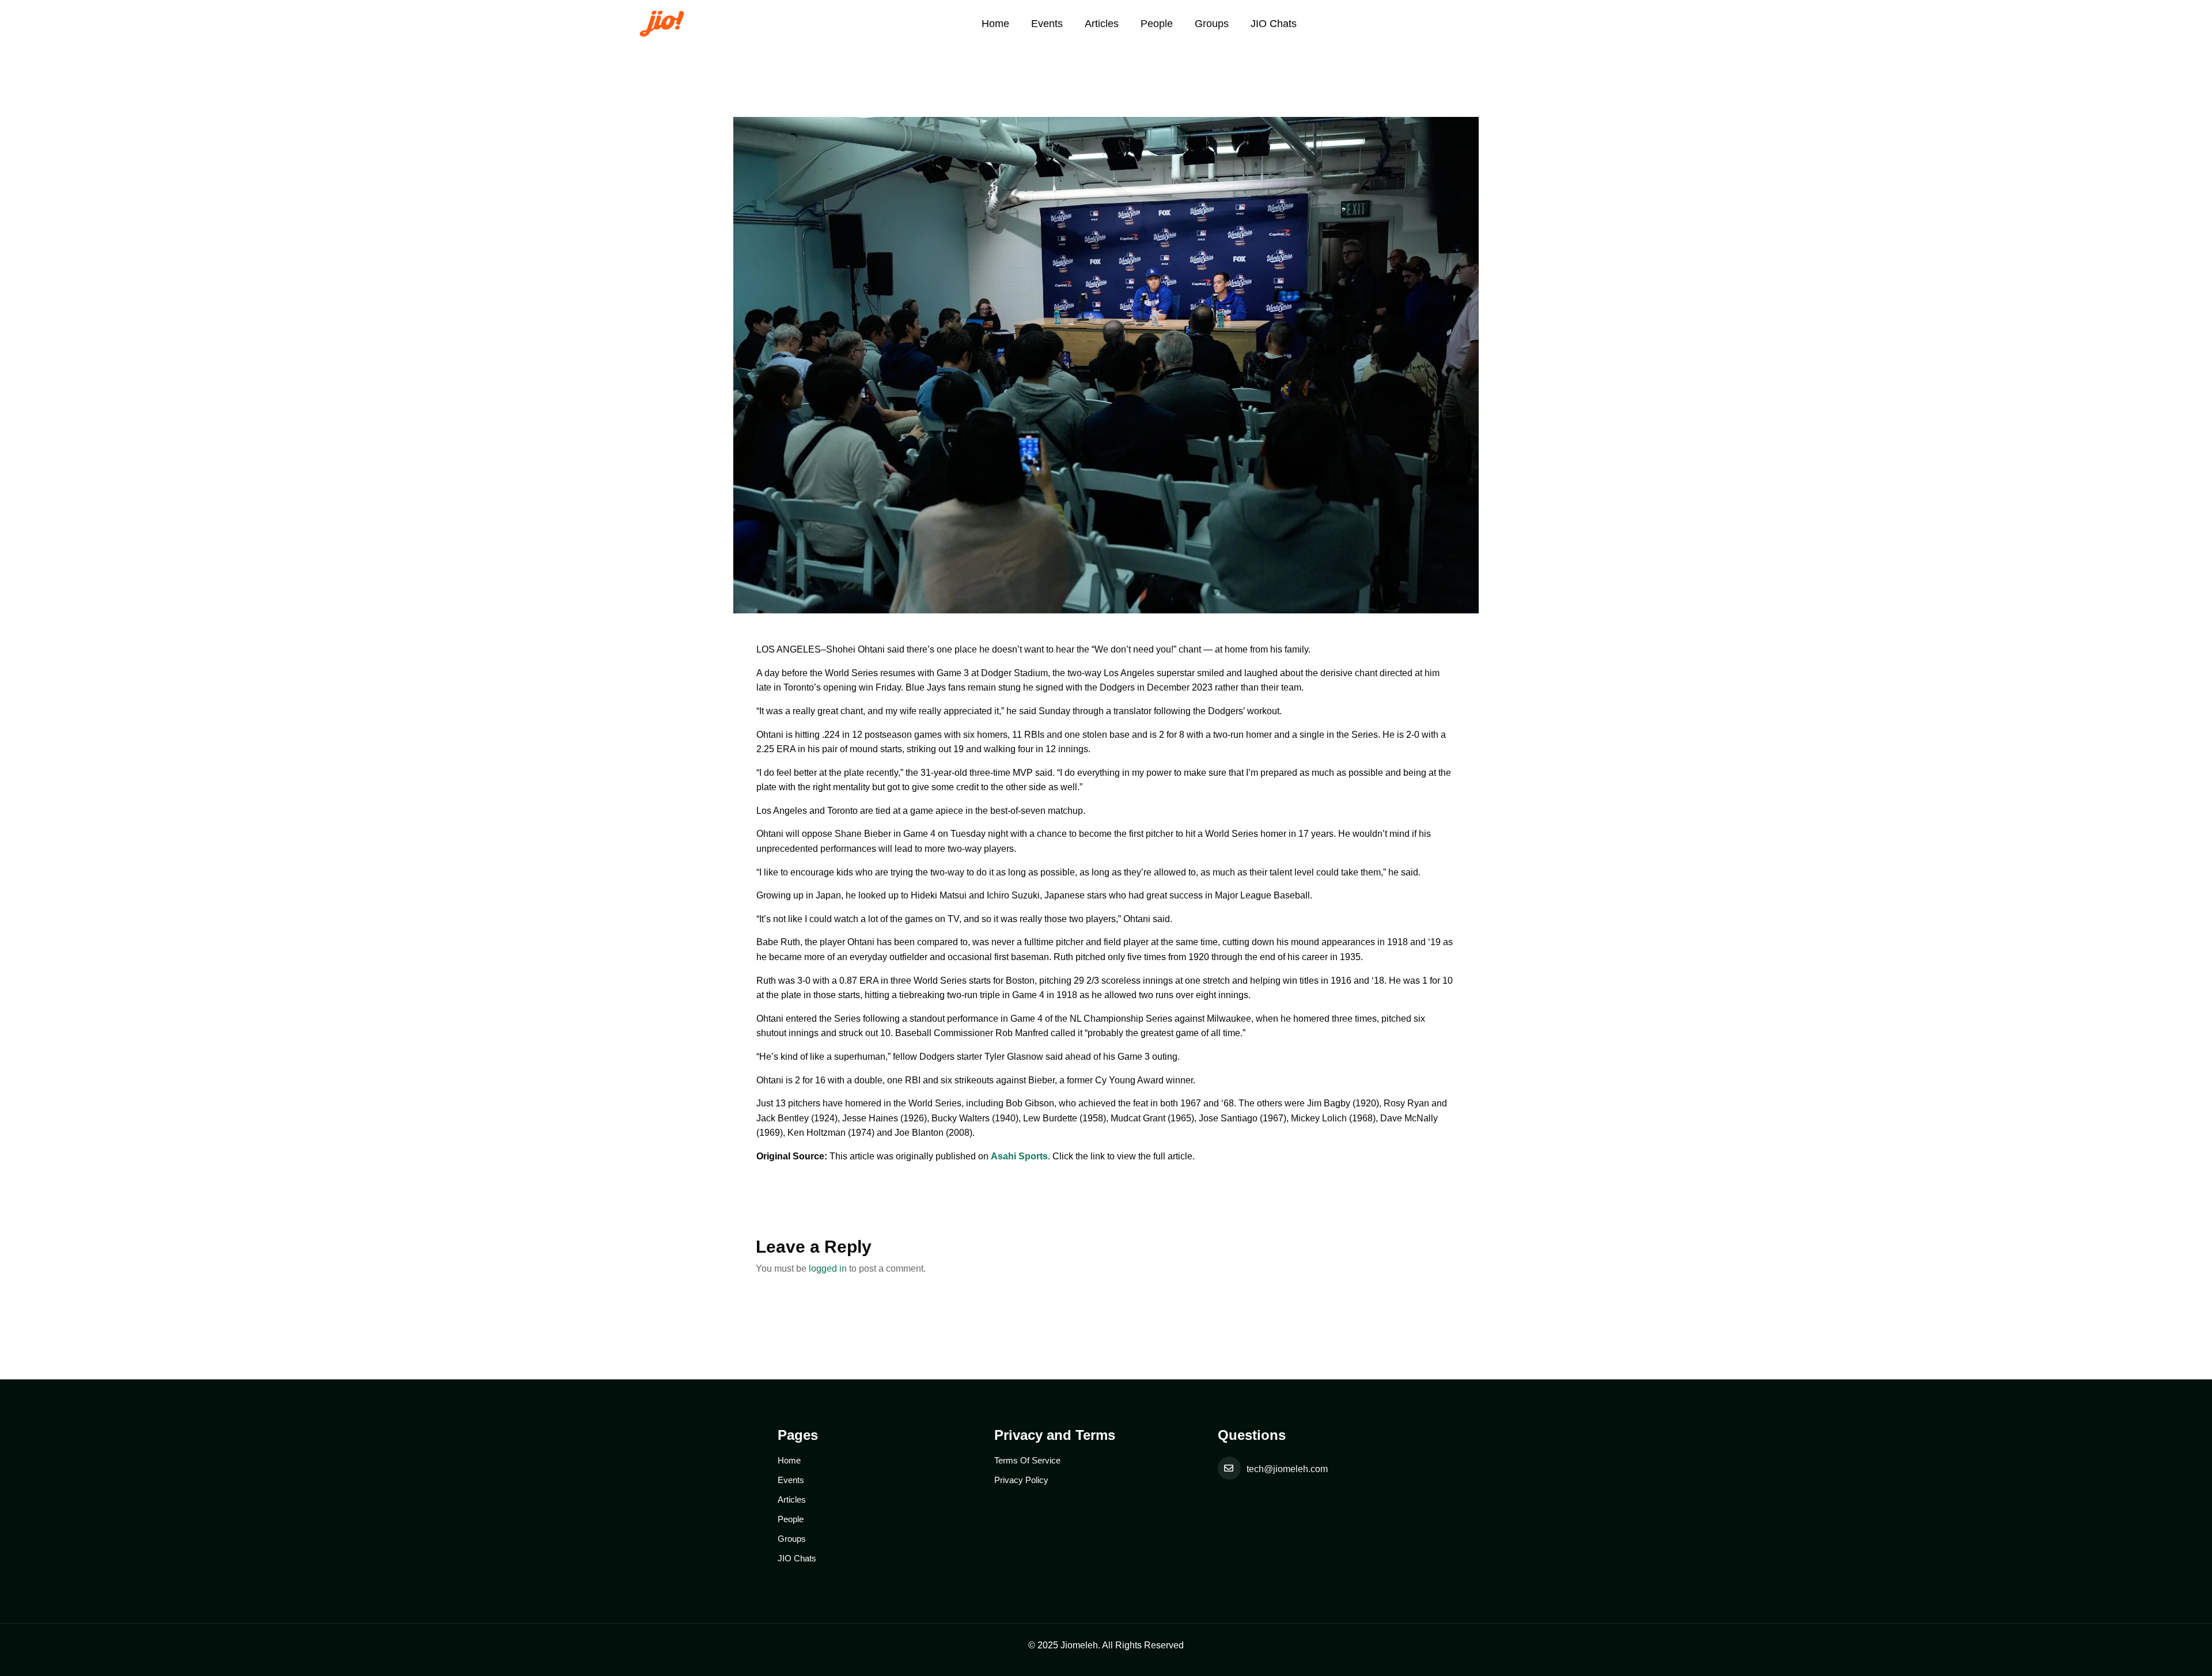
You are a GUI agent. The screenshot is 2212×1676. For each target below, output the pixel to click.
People (1157, 24)
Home (995, 24)
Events (1047, 24)
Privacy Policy (1021, 1480)
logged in (828, 1269)
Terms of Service (1027, 1460)
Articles (1102, 24)
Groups (1212, 24)
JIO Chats (1274, 24)
